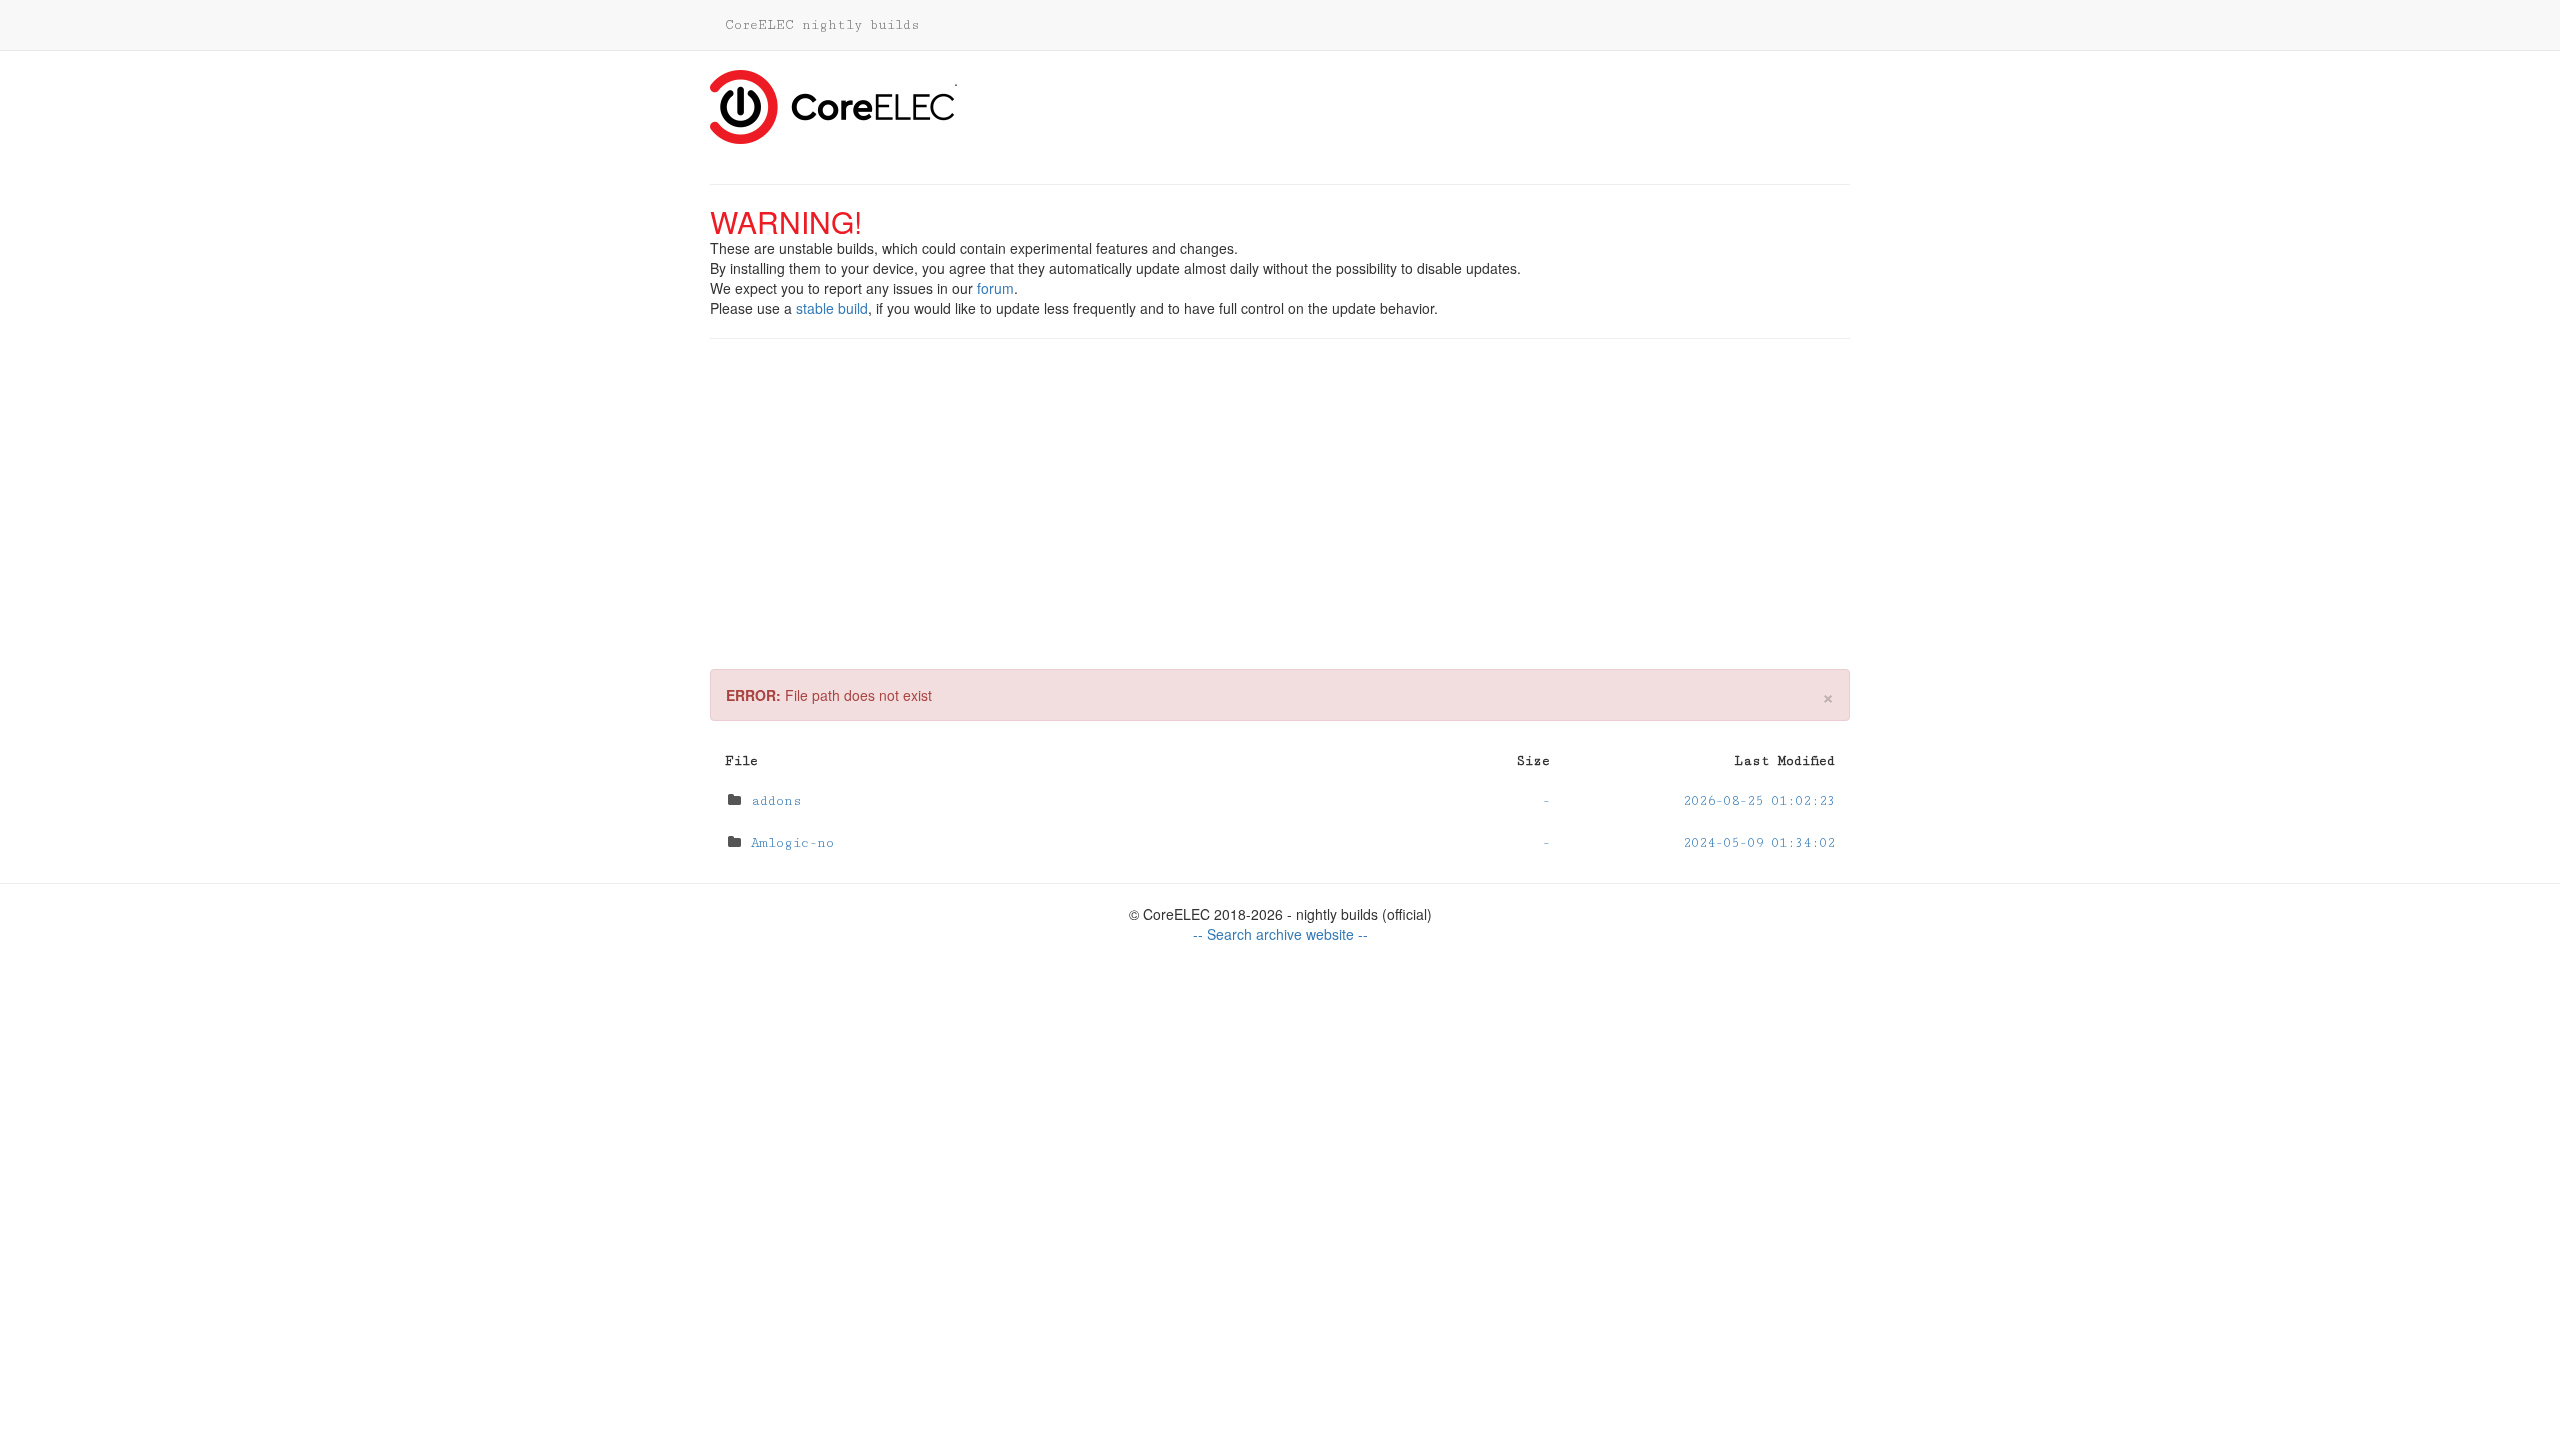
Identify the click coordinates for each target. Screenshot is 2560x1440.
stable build (832, 308)
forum (995, 288)
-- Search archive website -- (1280, 934)
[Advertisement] (1280, 489)
